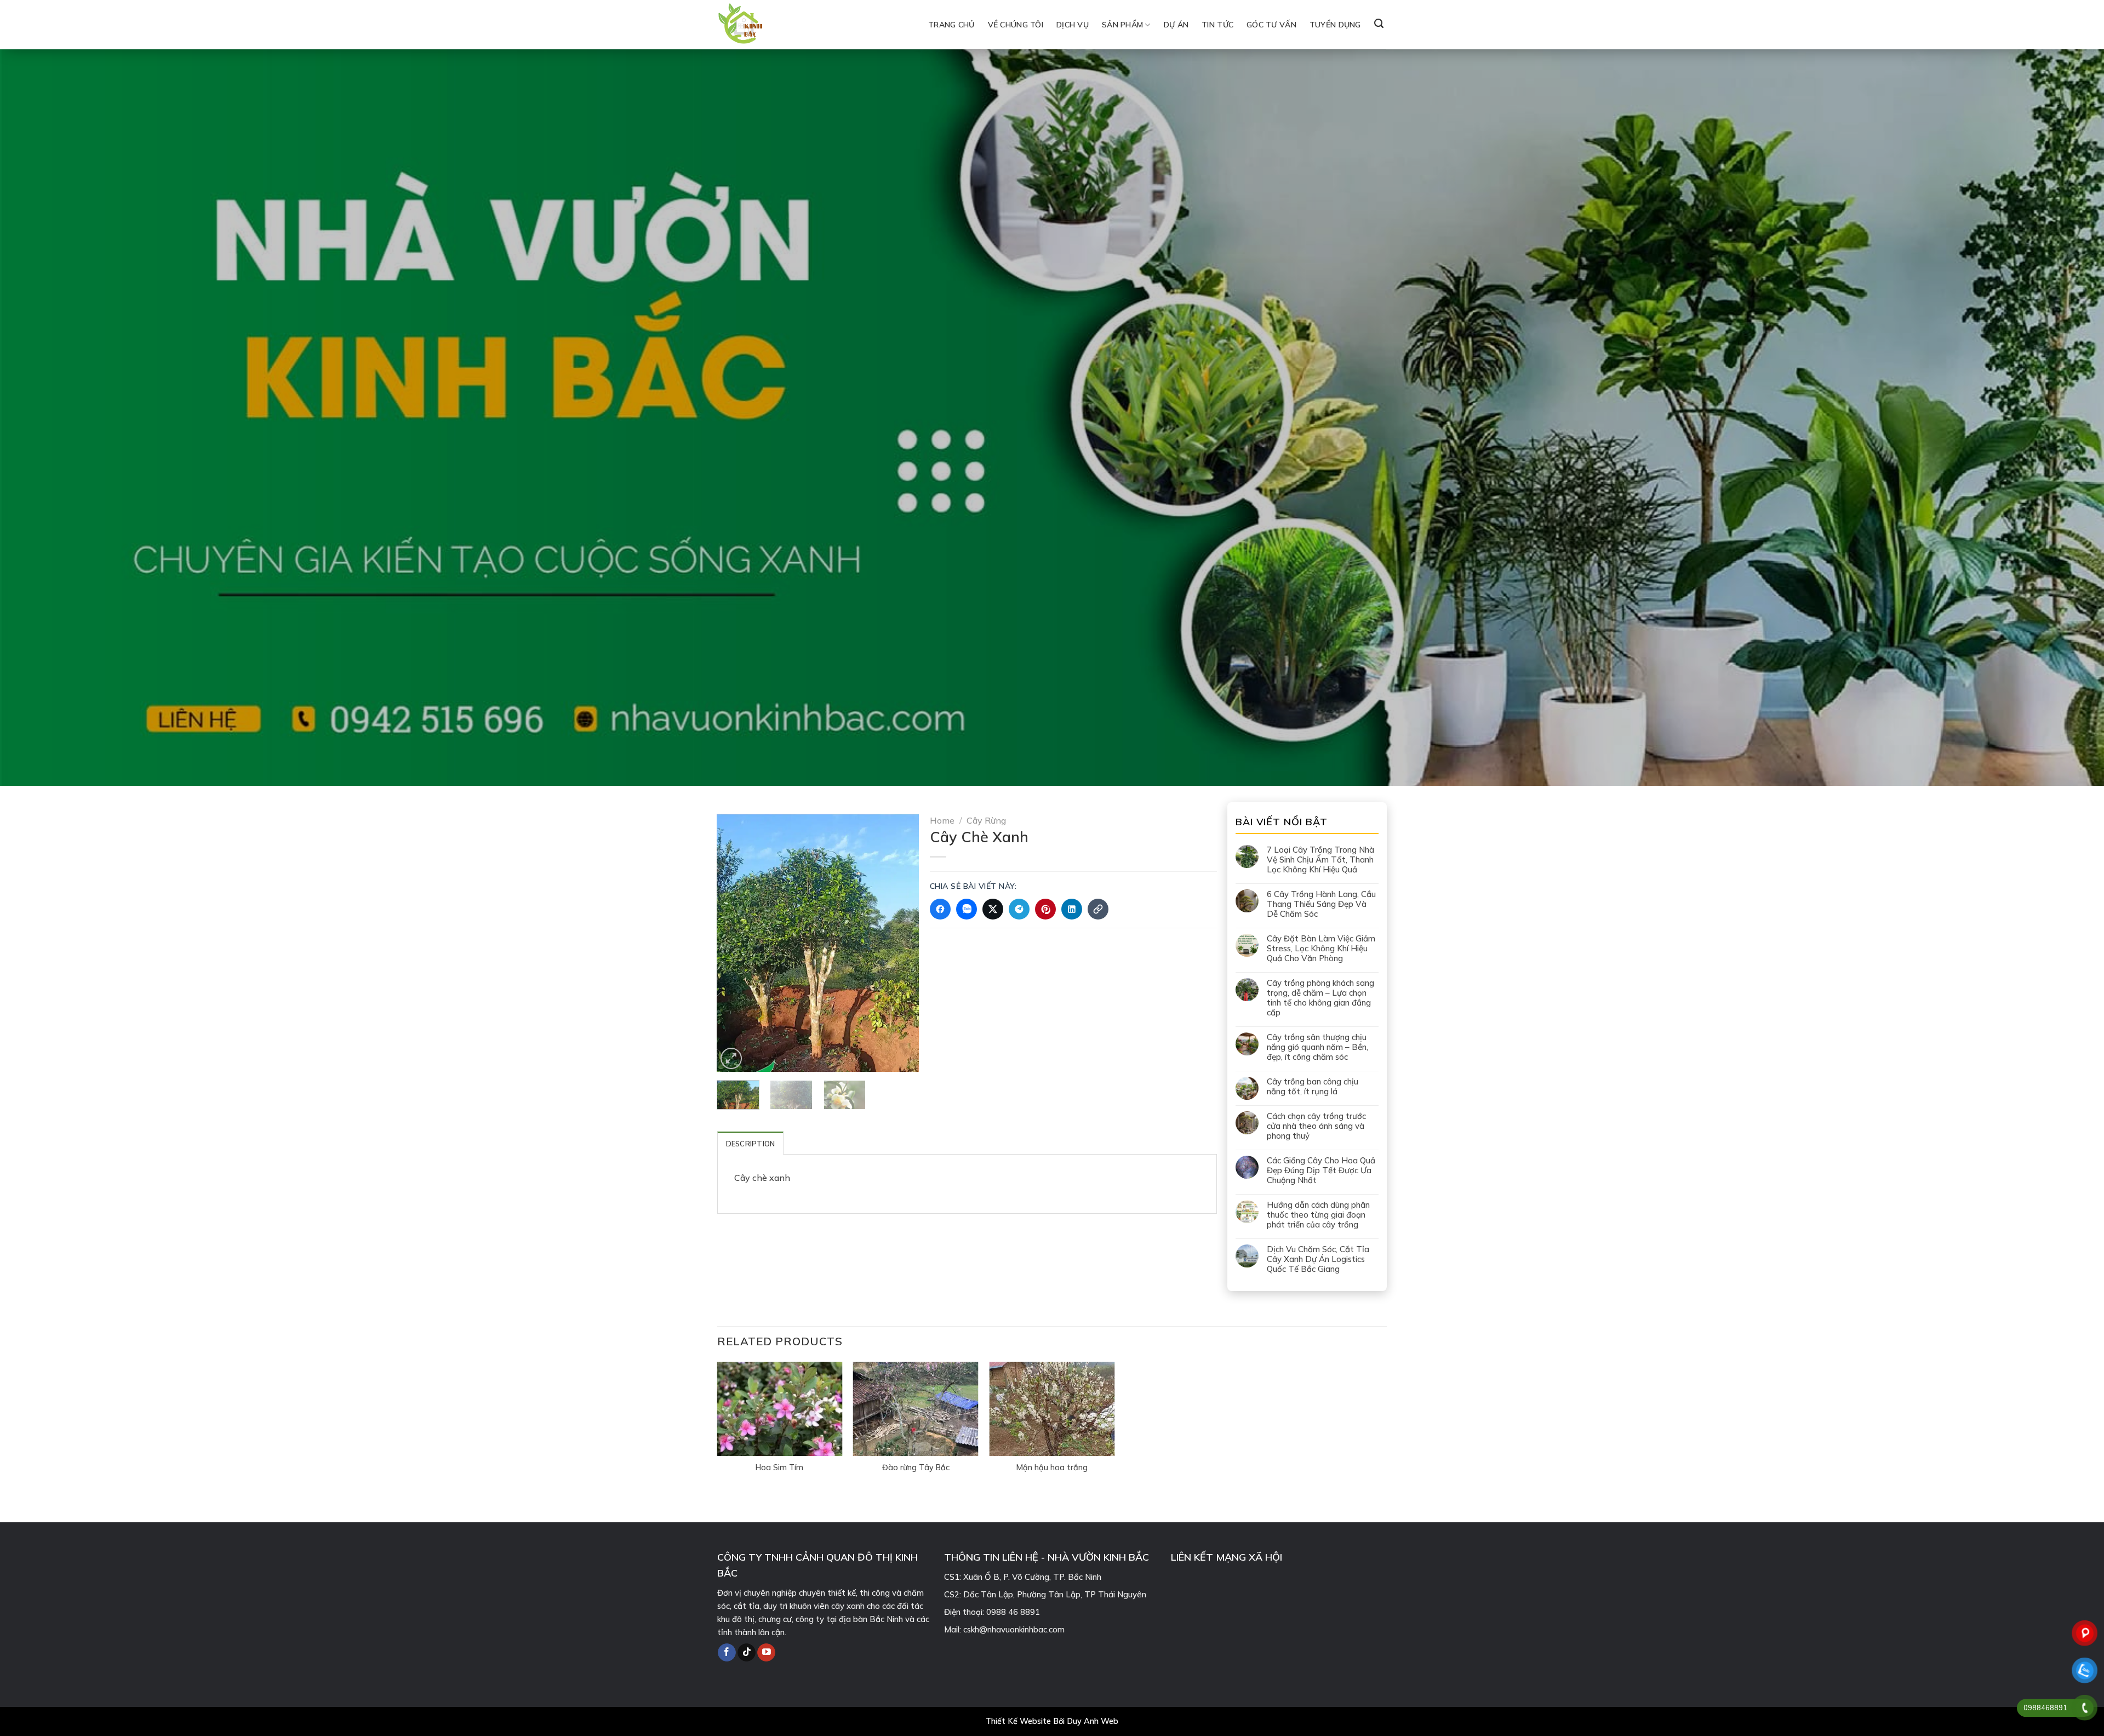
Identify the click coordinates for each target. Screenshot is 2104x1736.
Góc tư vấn (1271, 25)
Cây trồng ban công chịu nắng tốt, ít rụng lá (1313, 1087)
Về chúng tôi (1016, 25)
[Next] (901, 943)
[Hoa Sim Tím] (779, 1409)
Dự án (1176, 25)
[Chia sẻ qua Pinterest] (1045, 909)
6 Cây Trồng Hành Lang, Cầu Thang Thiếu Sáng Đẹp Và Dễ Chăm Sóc (1321, 904)
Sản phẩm (1122, 25)
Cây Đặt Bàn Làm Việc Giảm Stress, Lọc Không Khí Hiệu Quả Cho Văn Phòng (1321, 949)
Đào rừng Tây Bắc (916, 1467)
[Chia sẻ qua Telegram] (1019, 909)
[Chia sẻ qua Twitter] (993, 909)
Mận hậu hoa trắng (1052, 1467)
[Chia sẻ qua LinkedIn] (1072, 909)
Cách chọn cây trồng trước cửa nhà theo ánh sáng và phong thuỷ (1316, 1126)
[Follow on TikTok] (747, 1653)
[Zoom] (731, 1058)
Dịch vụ (1073, 25)
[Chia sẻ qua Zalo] (967, 909)
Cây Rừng (986, 820)
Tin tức (1217, 25)
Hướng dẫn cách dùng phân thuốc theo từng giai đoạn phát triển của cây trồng (1318, 1215)
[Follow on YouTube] (766, 1653)
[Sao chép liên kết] (1098, 909)
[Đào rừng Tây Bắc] (916, 1409)
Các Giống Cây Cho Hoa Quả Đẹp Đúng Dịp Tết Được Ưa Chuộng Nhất (1321, 1170)
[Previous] (735, 943)
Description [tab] (751, 1144)
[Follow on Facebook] (727, 1653)
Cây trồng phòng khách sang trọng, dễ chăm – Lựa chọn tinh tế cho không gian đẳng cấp (1320, 998)
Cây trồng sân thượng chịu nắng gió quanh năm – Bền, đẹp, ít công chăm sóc (1317, 1047)
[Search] (1379, 24)
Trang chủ (951, 25)
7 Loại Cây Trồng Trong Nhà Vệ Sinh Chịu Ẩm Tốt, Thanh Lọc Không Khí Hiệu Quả (1320, 860)
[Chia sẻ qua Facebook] (940, 909)
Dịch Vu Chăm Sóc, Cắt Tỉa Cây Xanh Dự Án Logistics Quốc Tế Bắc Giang (1318, 1259)
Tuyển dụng (1335, 25)
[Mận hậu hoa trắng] (1052, 1409)
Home (942, 820)
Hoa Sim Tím (779, 1467)
